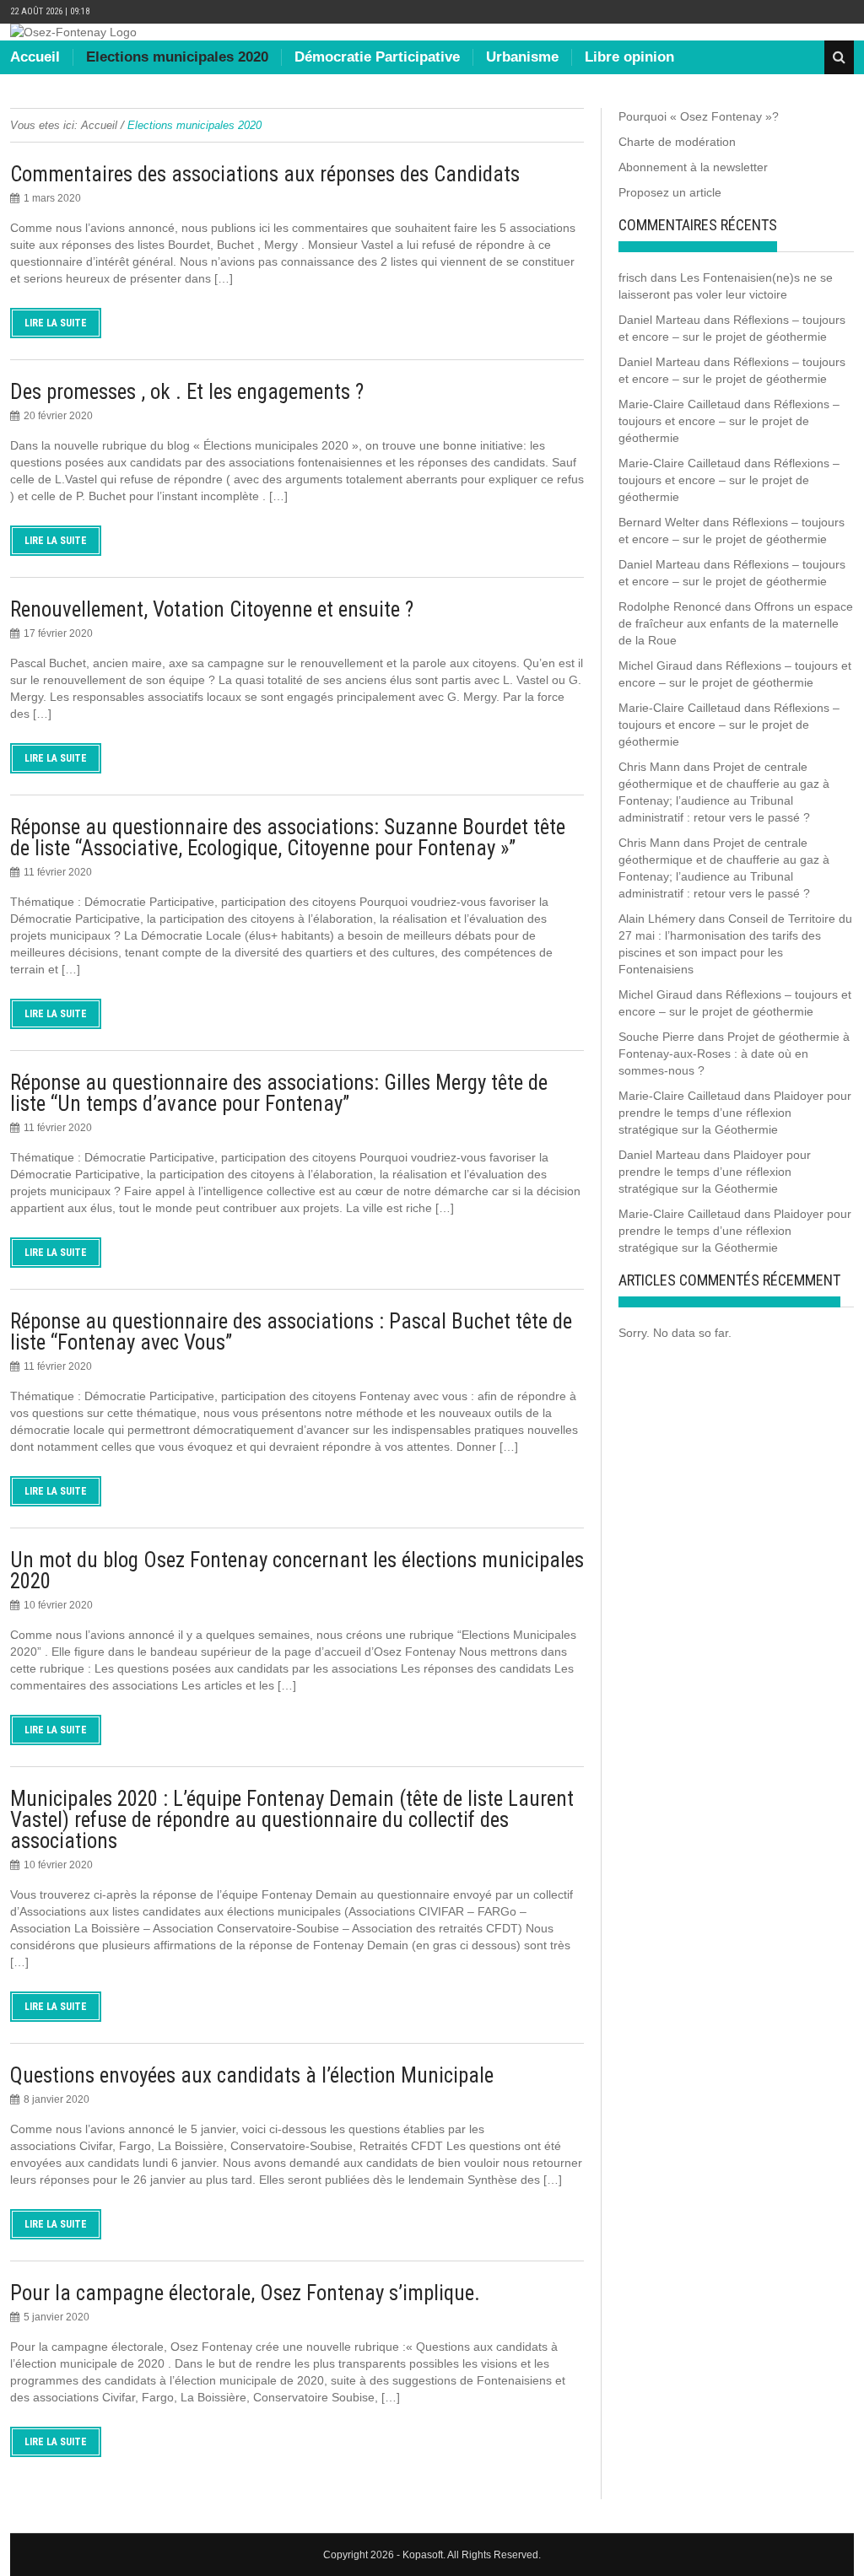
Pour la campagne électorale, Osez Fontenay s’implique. (245, 2293)
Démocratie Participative (377, 57)
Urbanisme (522, 57)
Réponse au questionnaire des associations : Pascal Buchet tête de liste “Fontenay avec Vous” (291, 1332)
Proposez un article (670, 192)
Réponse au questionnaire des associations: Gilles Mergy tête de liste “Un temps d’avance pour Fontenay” (279, 1093)
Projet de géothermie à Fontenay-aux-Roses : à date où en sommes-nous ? (734, 1054)
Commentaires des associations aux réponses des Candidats (265, 174)
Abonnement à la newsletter (693, 167)
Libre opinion (629, 57)
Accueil (35, 57)
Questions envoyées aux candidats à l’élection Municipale (252, 2075)
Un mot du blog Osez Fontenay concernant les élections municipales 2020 (297, 1571)
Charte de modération (677, 142)
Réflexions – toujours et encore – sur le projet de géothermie (729, 421)
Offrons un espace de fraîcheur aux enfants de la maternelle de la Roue (736, 623)
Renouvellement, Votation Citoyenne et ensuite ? (212, 609)
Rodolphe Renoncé (670, 606)
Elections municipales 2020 (177, 57)
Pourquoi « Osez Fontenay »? (699, 116)
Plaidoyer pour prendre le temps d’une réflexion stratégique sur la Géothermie (735, 1113)
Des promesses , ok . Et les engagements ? (187, 392)
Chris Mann (649, 767)
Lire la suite (56, 323)
